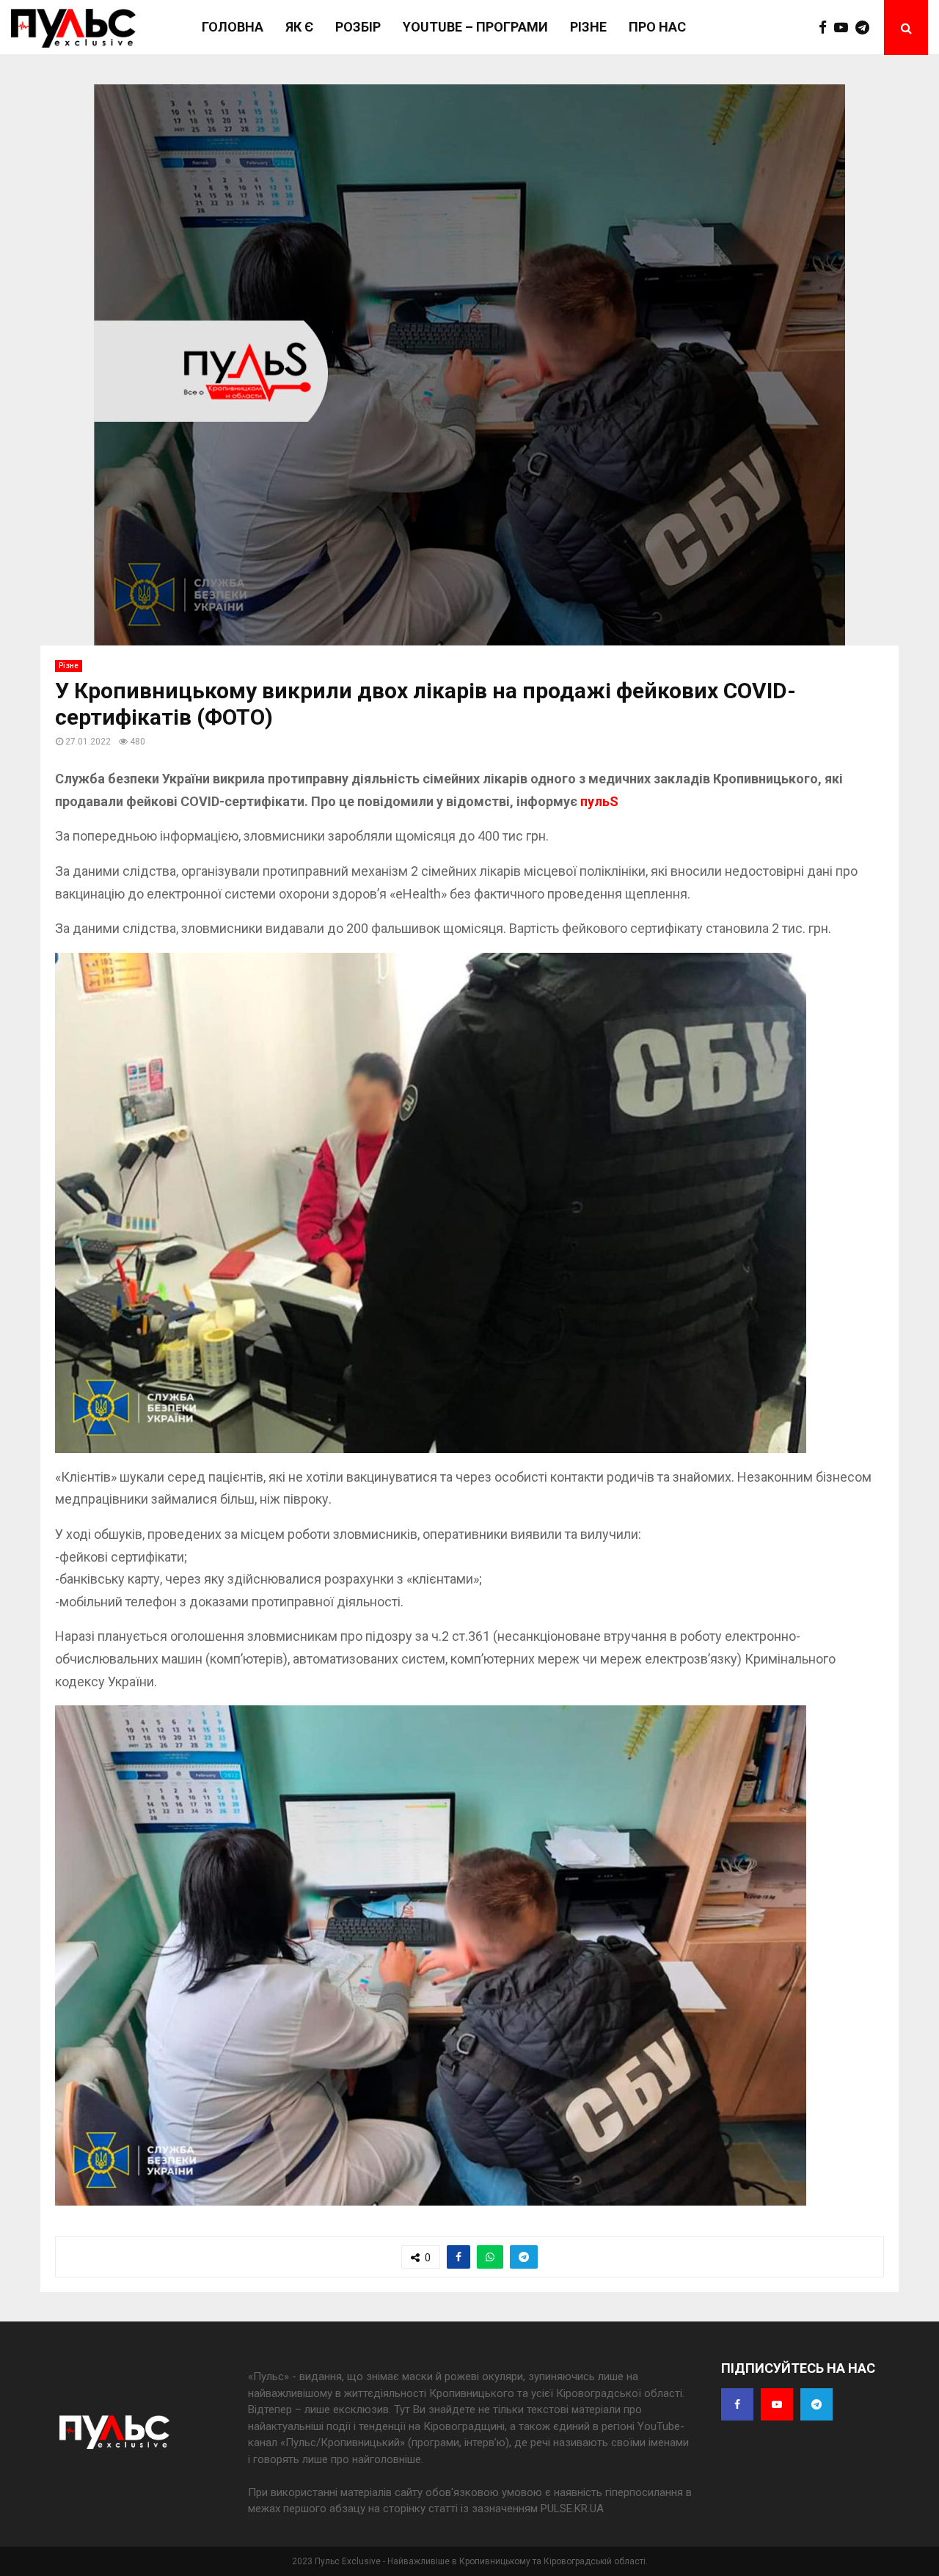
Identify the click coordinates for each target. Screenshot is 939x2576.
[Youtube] (845, 28)
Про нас (657, 27)
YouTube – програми (475, 27)
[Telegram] (866, 28)
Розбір (358, 27)
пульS (599, 801)
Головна (233, 27)
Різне (588, 27)
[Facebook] (826, 28)
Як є (299, 27)
